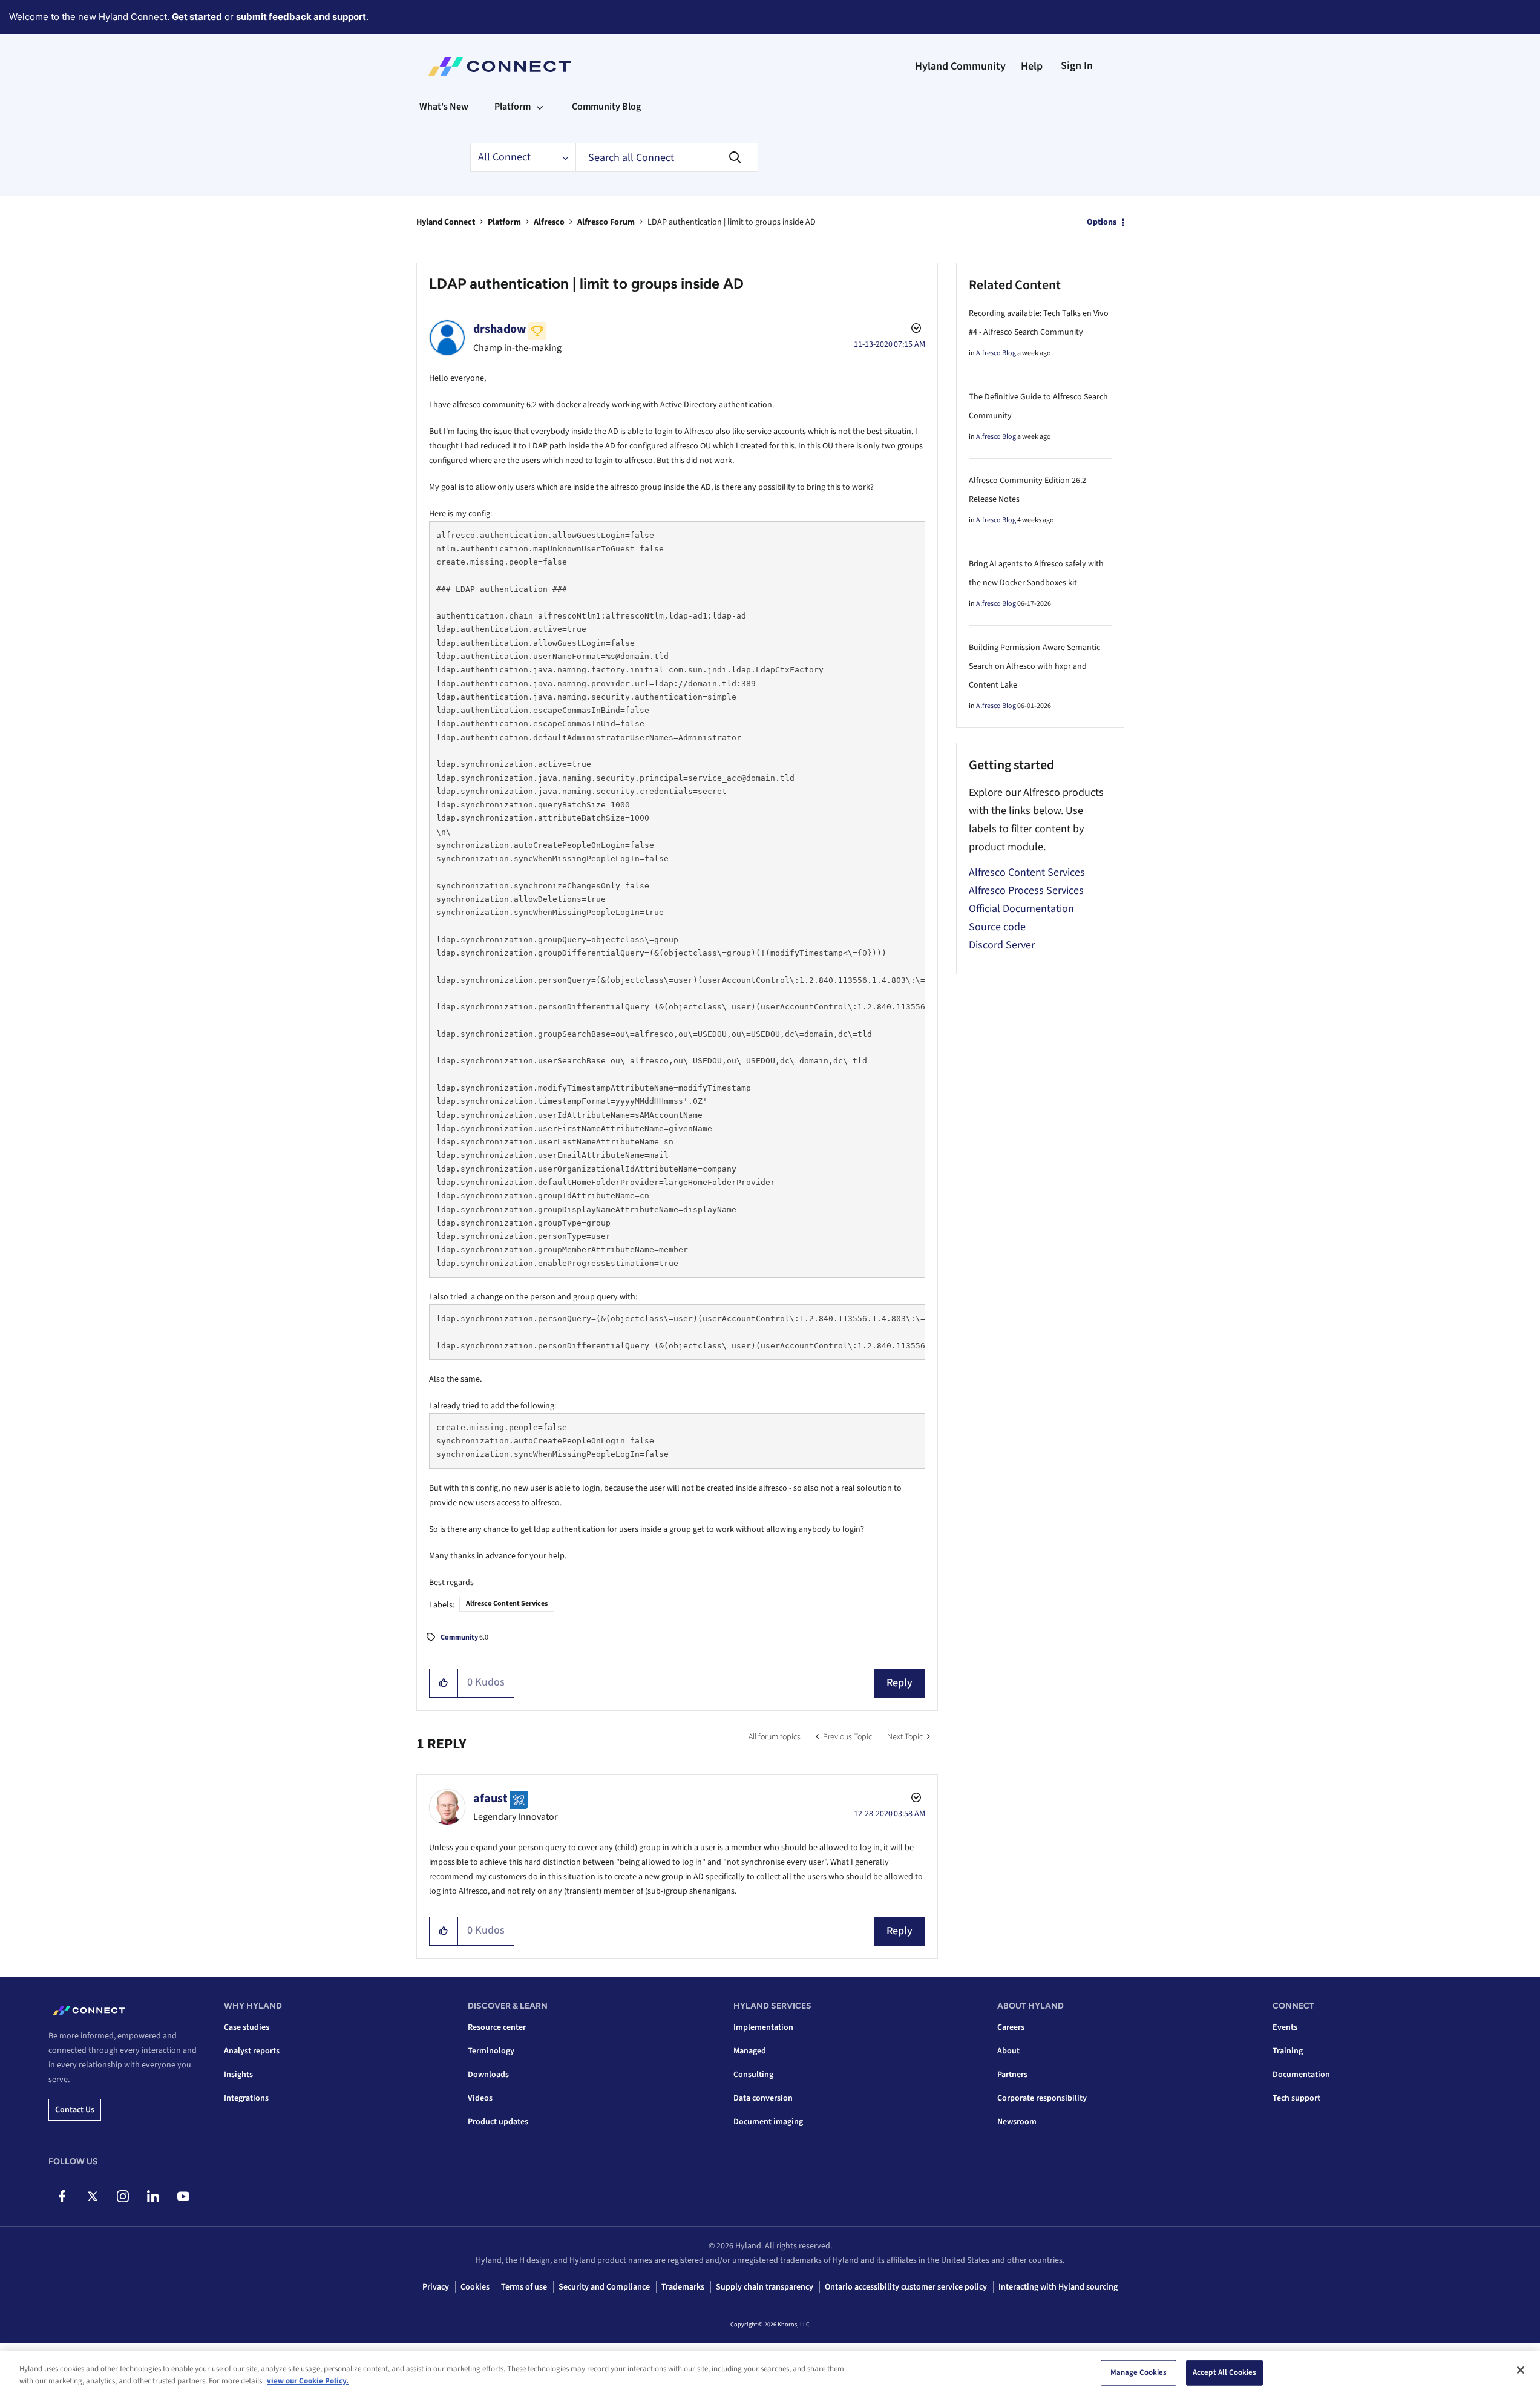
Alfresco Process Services (1026, 891)
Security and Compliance (604, 2287)
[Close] (1521, 2370)
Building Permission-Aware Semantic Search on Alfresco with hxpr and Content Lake (1034, 666)
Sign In (1077, 66)
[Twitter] (92, 2196)
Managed (750, 2051)
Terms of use (524, 2287)
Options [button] (1102, 222)
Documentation (1301, 2075)
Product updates (498, 2122)
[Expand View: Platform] (540, 107)
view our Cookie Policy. (308, 2380)
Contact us (75, 2110)
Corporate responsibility (1042, 2098)
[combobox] (667, 157)
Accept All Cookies (1224, 2372)
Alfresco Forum (606, 222)
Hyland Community (960, 66)
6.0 (464, 1637)
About (1008, 2051)
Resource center (497, 2027)
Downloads (488, 2075)
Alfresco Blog (996, 353)
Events (1285, 2027)
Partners (1012, 2075)
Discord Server (1002, 945)
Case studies (247, 2027)
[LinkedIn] (153, 2196)
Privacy (436, 2287)
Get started (197, 17)
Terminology (491, 2051)
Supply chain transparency (765, 2287)
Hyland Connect (446, 222)
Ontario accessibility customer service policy (906, 2287)
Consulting (753, 2075)
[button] (444, 1683)
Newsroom (1017, 2122)
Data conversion (763, 2098)
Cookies (475, 2287)
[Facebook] (62, 2196)
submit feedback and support (301, 17)
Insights (238, 2075)
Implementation (763, 2027)
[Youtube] (183, 2196)
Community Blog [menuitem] (606, 107)
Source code (997, 927)
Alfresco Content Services (507, 1604)
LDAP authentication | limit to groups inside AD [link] (732, 222)
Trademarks (683, 2287)
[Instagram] (123, 2196)
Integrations (246, 2098)
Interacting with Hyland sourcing (1058, 2287)
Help (1032, 66)
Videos (480, 2098)
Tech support (1296, 2098)
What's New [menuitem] (444, 107)
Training (1288, 2051)
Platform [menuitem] (513, 107)
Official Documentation (1021, 909)
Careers (1011, 2027)
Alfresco (549, 222)
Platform (504, 222)
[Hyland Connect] (500, 67)
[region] (770, 2372)
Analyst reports (252, 2051)
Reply (899, 1683)
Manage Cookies (1139, 2372)
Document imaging (768, 2122)
